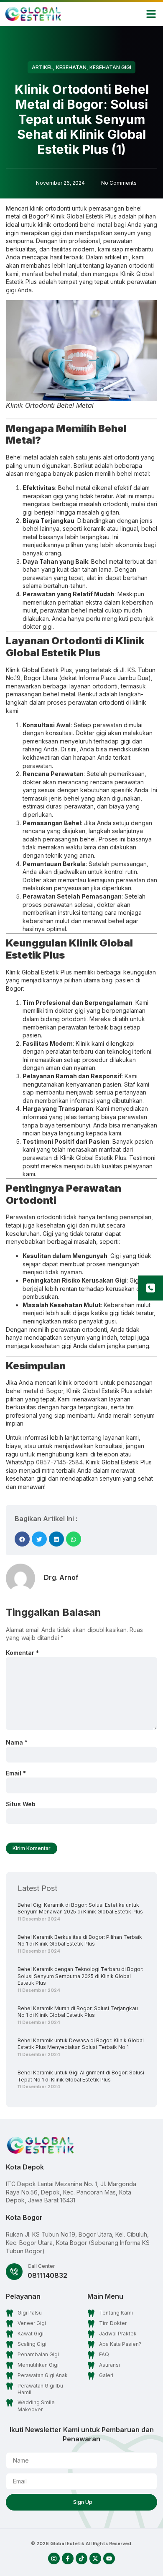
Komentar (22, 1653)
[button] (151, 14)
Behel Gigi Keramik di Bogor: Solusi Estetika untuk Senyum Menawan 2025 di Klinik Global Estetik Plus (80, 1908)
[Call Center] (14, 2272)
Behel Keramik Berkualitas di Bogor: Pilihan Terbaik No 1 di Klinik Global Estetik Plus (80, 1941)
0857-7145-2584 (59, 1462)
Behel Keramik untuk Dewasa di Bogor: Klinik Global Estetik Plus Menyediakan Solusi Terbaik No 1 (81, 2044)
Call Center (41, 2266)
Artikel (42, 67)
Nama (17, 1742)
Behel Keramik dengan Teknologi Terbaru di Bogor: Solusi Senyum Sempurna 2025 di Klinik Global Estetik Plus (80, 1976)
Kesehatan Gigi (110, 67)
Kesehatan (71, 67)
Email (16, 1773)
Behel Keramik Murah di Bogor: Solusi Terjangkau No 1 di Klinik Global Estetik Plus (78, 2012)
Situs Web (21, 1804)
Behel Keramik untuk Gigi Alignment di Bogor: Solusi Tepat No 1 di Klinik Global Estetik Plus (81, 2076)
